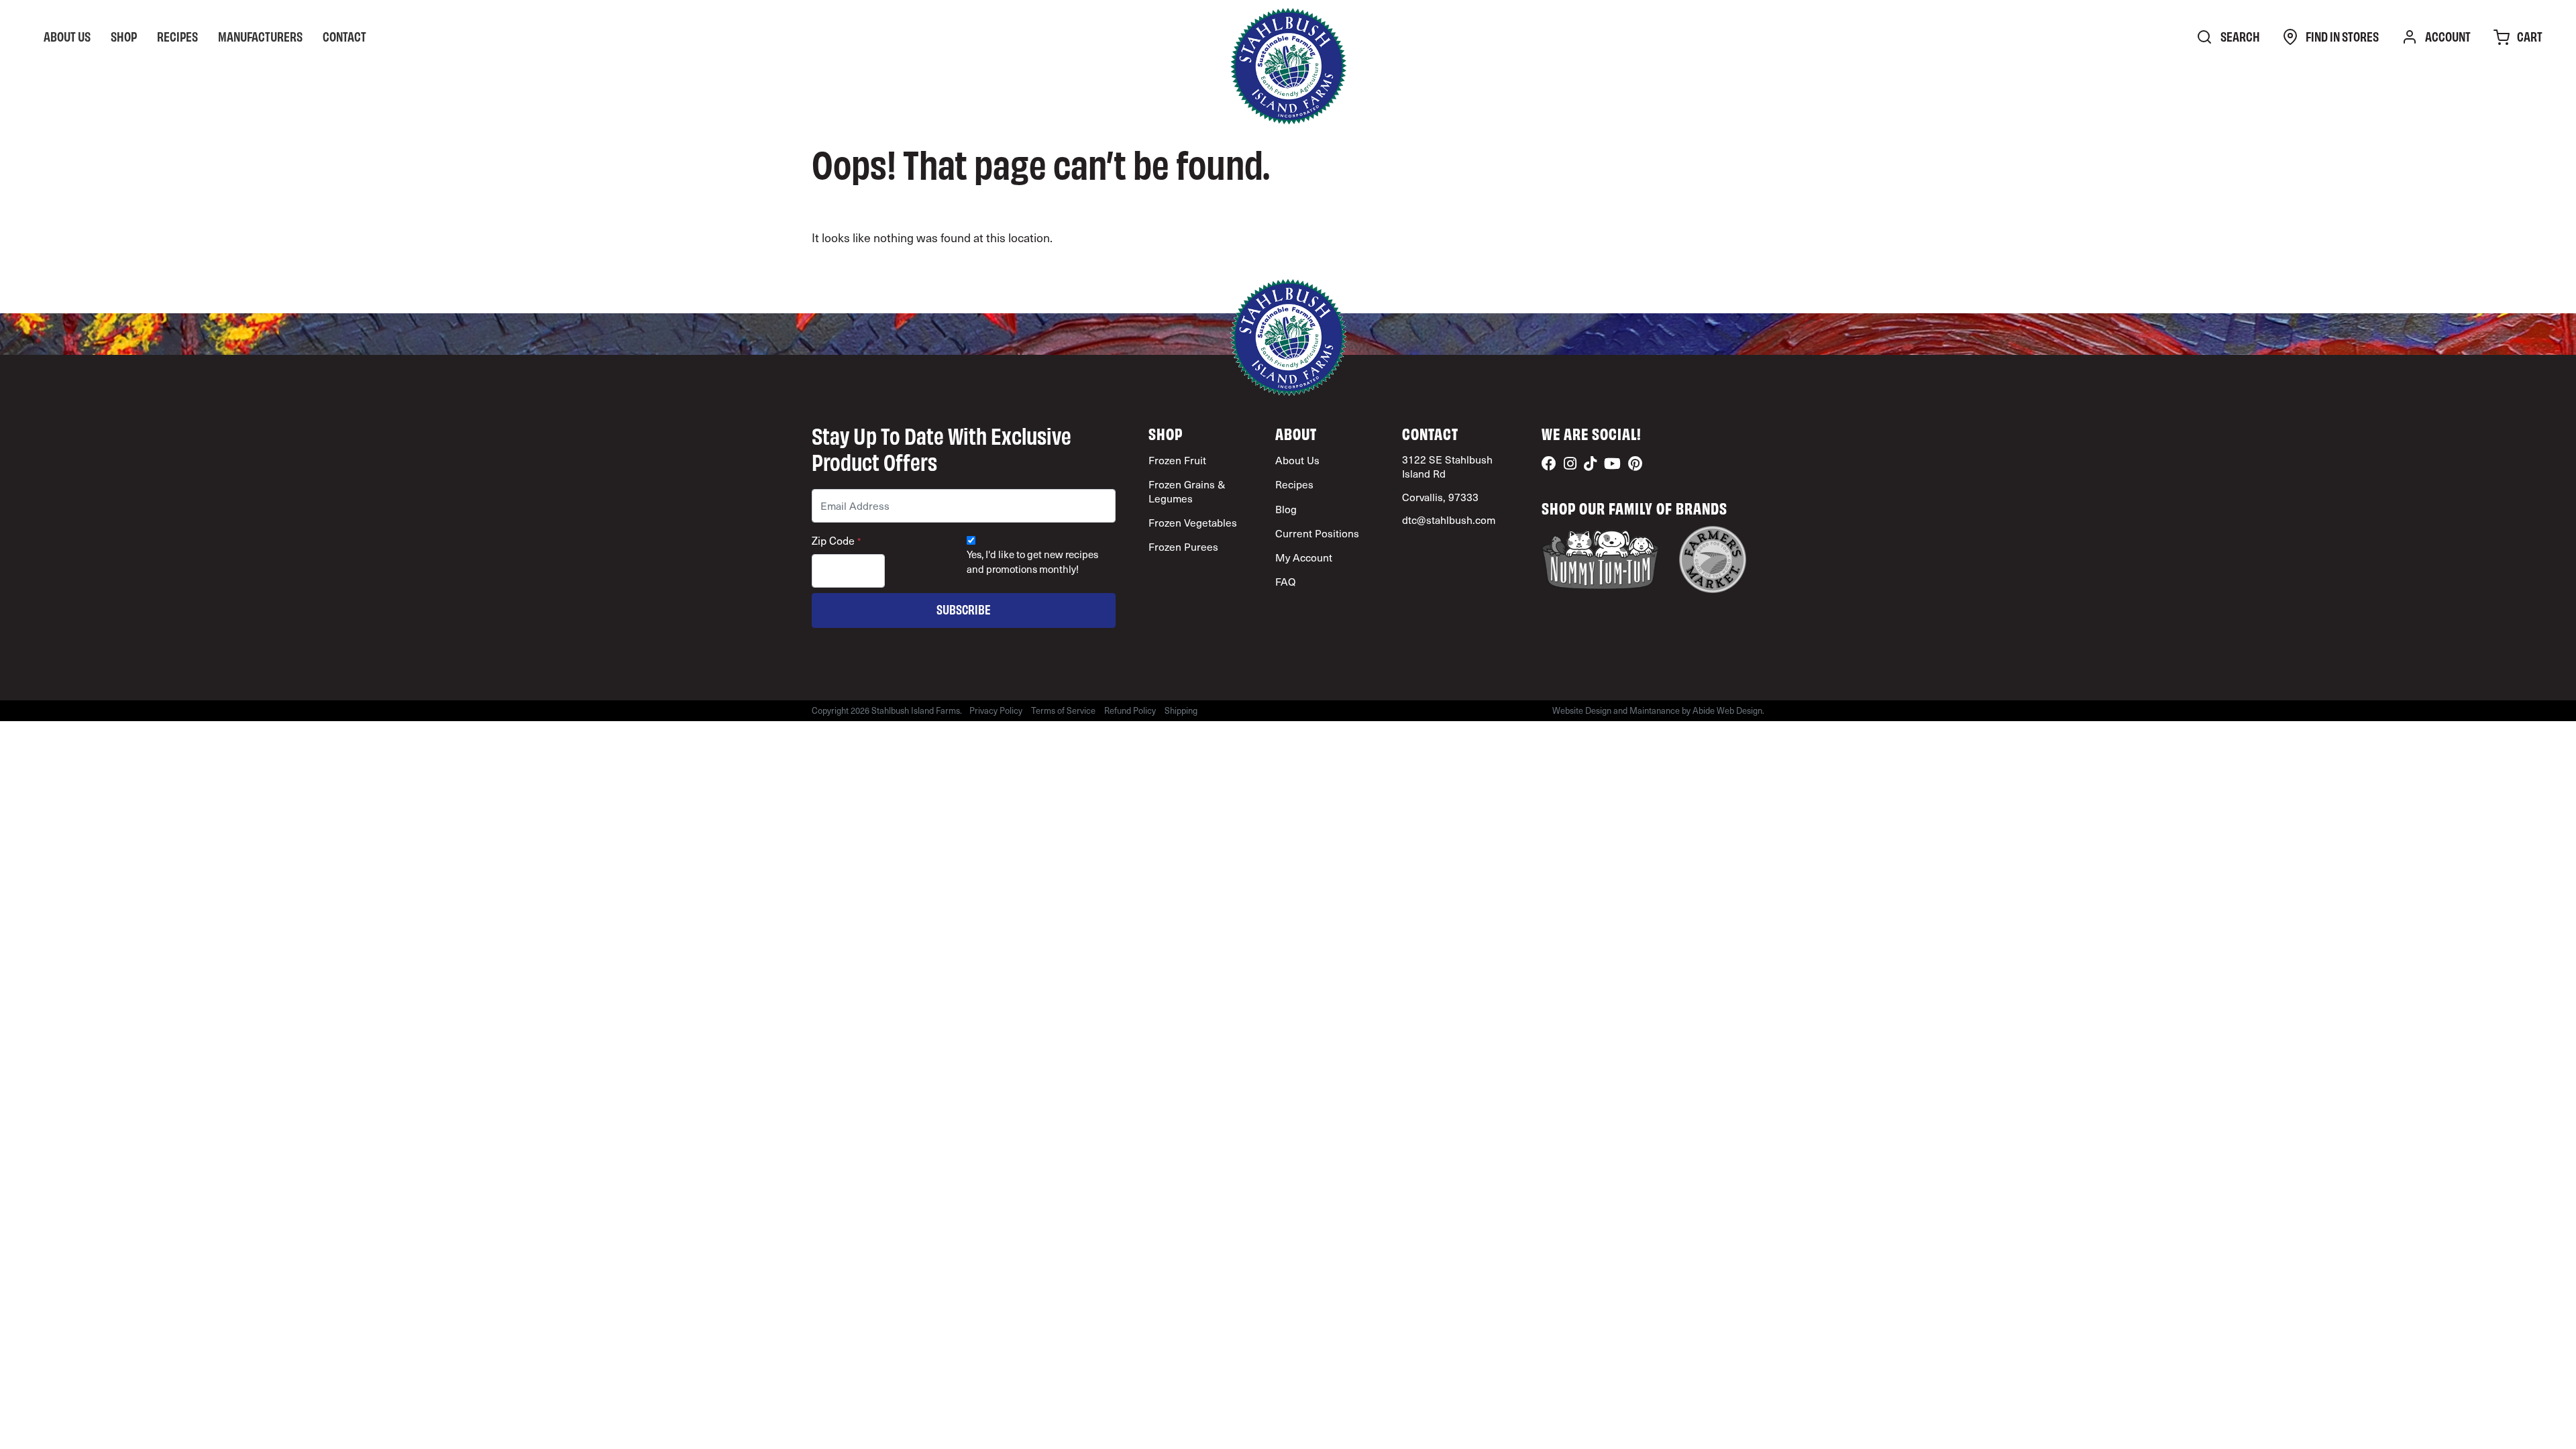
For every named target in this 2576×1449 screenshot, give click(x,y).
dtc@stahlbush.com (1449, 520)
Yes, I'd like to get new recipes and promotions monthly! (1032, 561)
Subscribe (964, 609)
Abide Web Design (1727, 710)
